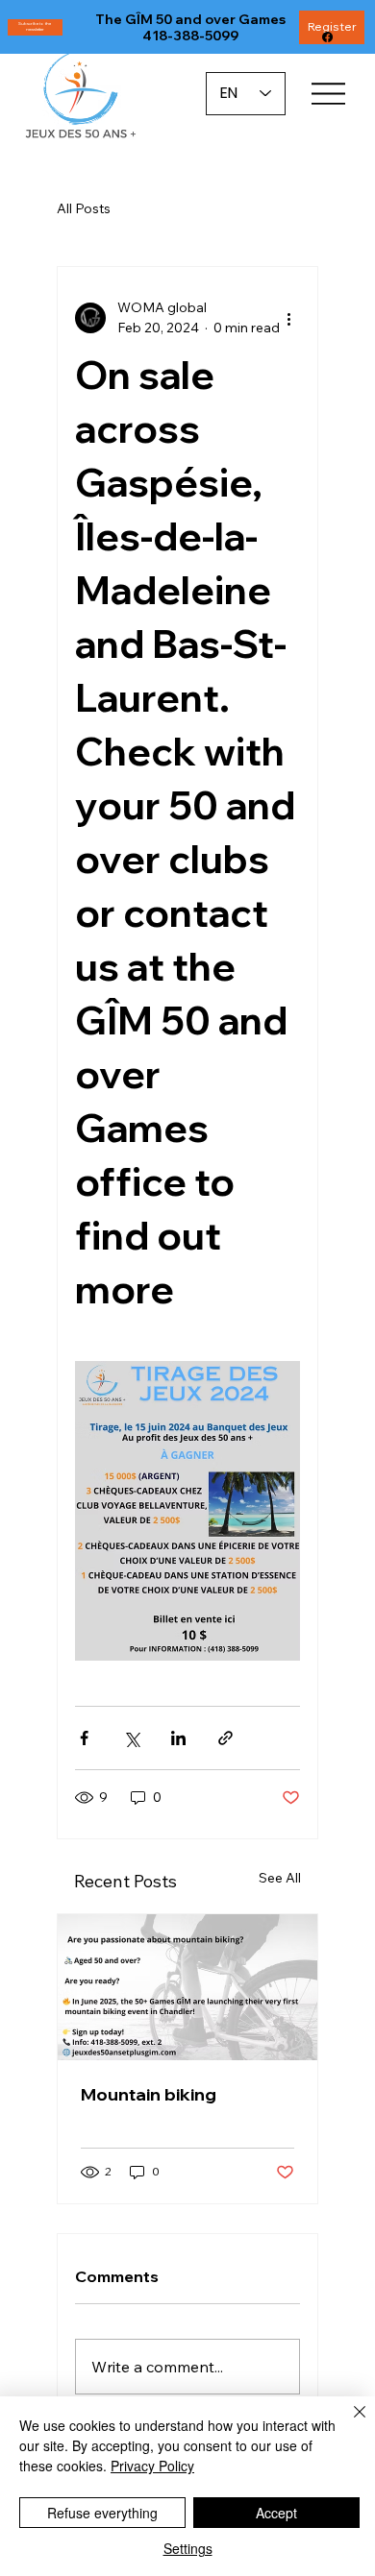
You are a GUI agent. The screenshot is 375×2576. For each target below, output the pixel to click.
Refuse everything (102, 2513)
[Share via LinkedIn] (178, 1738)
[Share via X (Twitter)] (131, 1738)
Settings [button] (188, 2548)
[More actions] (288, 318)
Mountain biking (149, 2094)
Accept (276, 2513)
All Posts (84, 208)
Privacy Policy (152, 2466)
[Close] (348, 2423)
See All (280, 1878)
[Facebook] (327, 37)
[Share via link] (225, 1738)
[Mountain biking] (187, 1987)
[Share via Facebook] (84, 1738)
